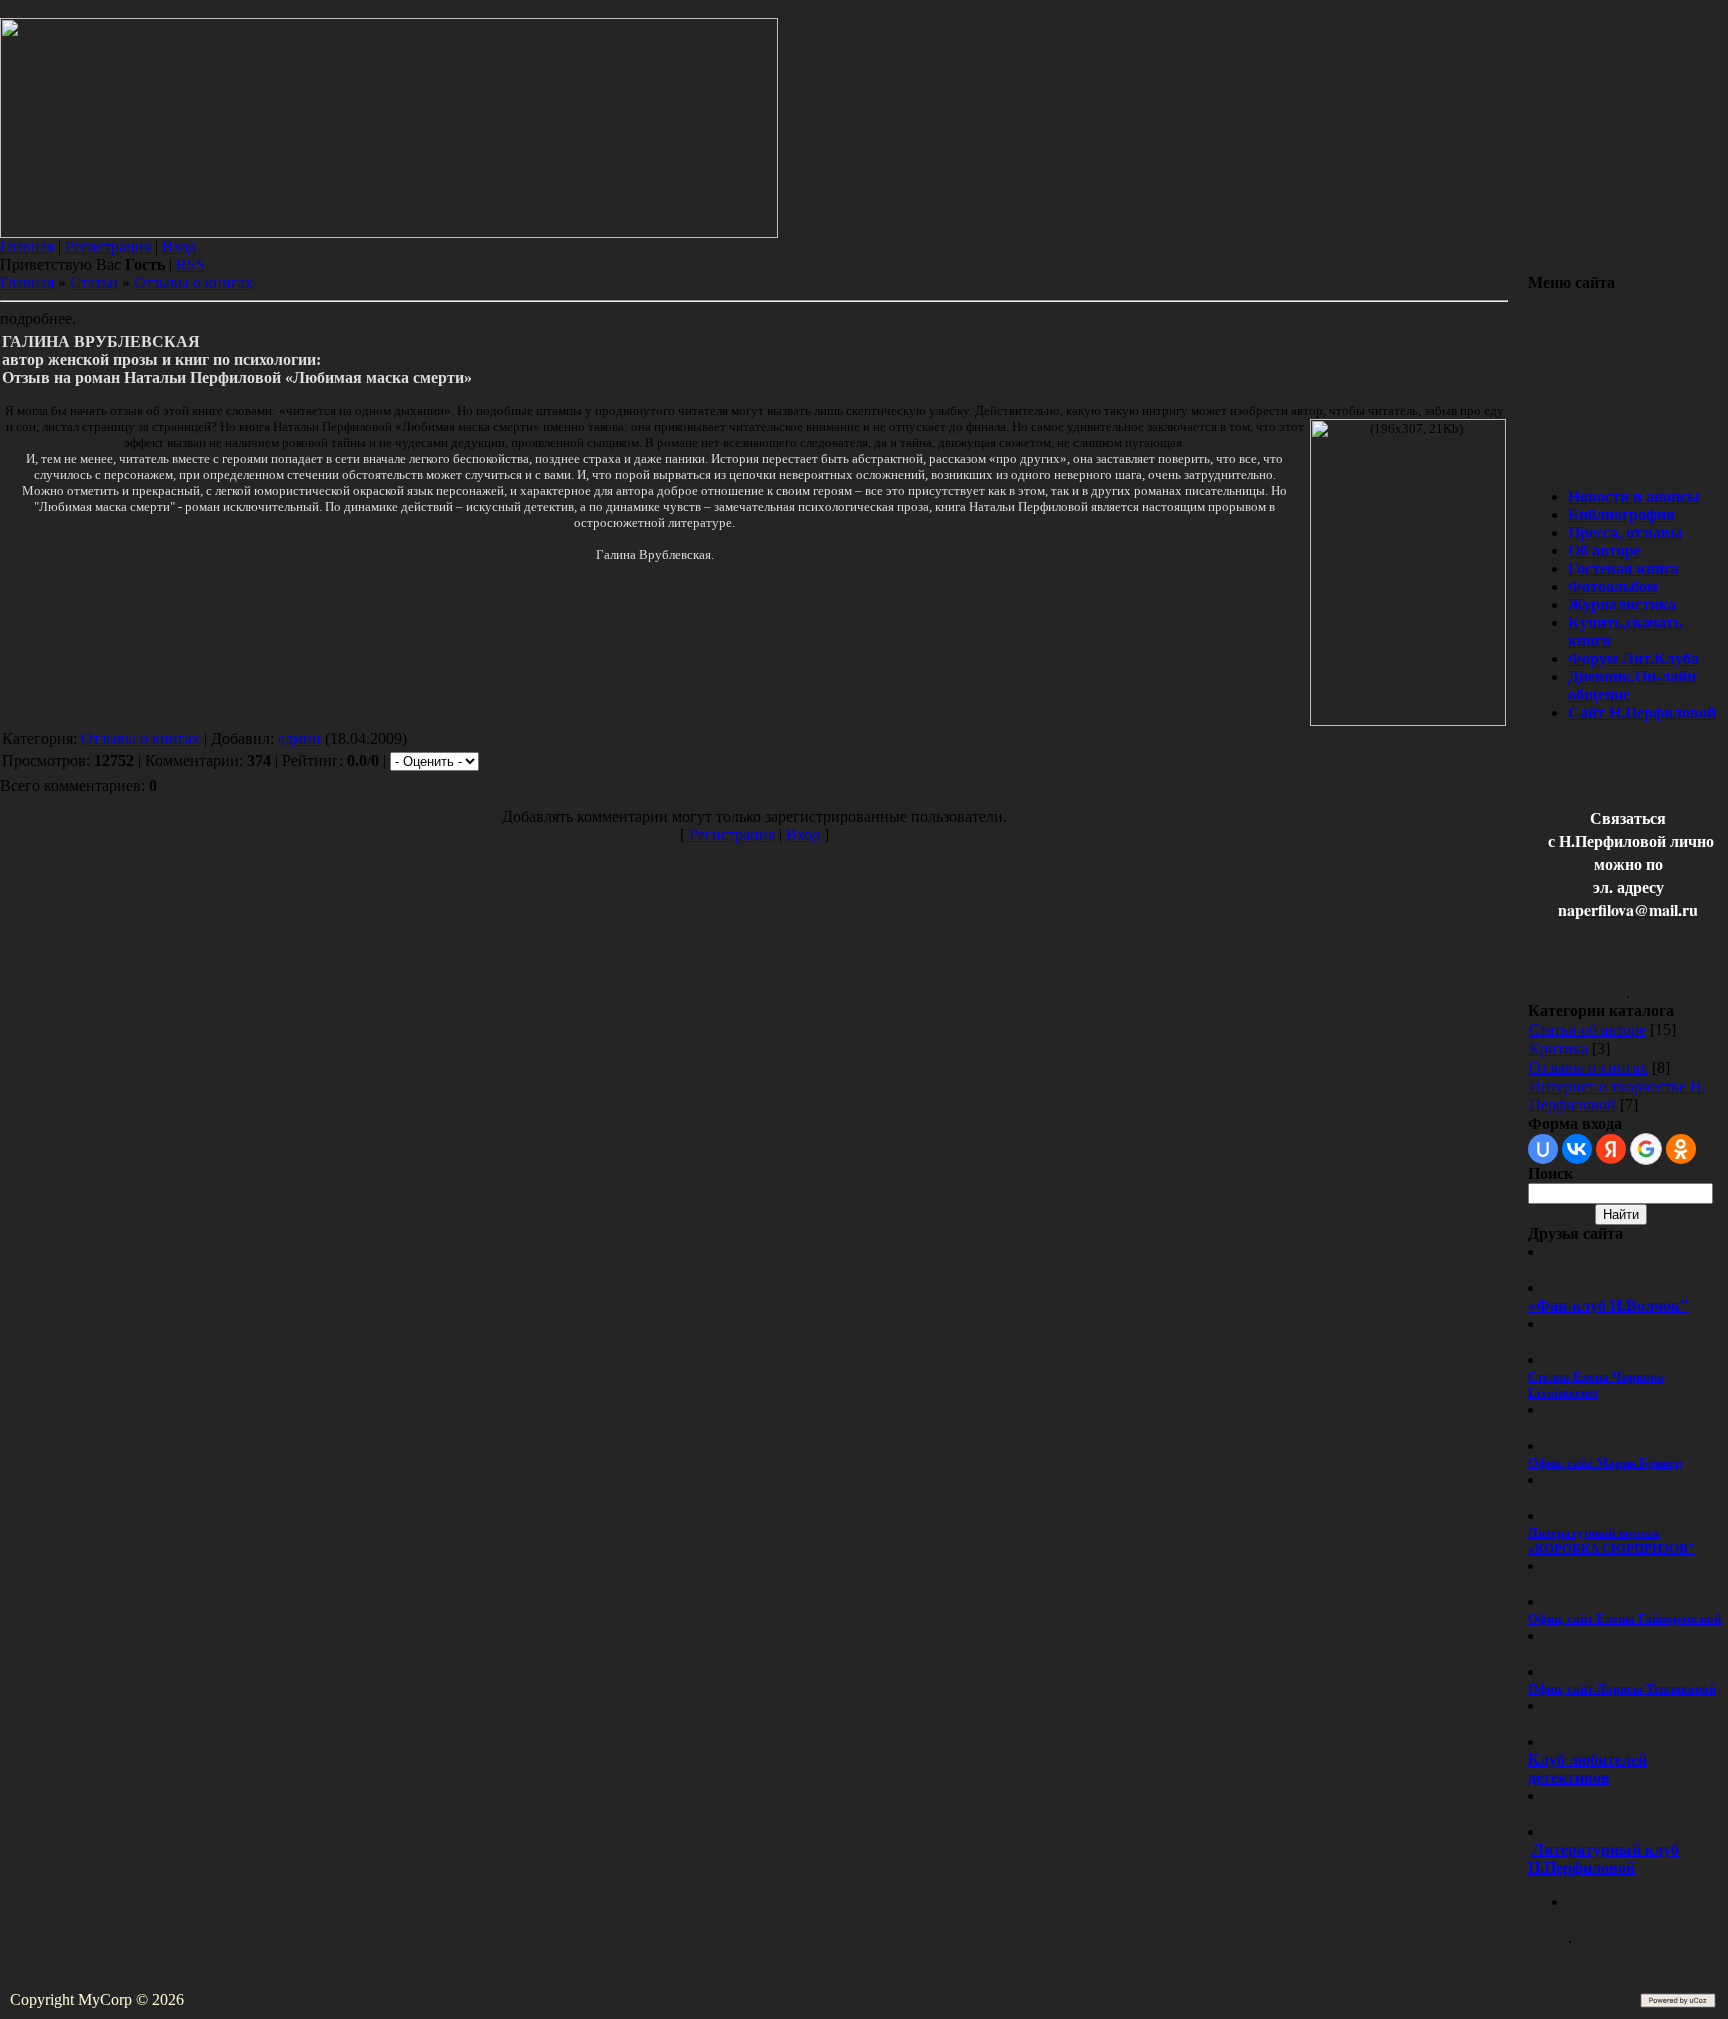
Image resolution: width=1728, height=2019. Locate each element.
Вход (179, 246)
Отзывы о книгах (193, 282)
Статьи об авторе (1587, 1029)
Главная (27, 246)
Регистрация (108, 246)
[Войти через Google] (1646, 1149)
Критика (1558, 1048)
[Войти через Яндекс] (1611, 1149)
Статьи (94, 282)
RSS (190, 264)
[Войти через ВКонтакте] (1577, 1149)
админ (299, 738)
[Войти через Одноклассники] (1681, 1149)
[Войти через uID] (1543, 1149)
